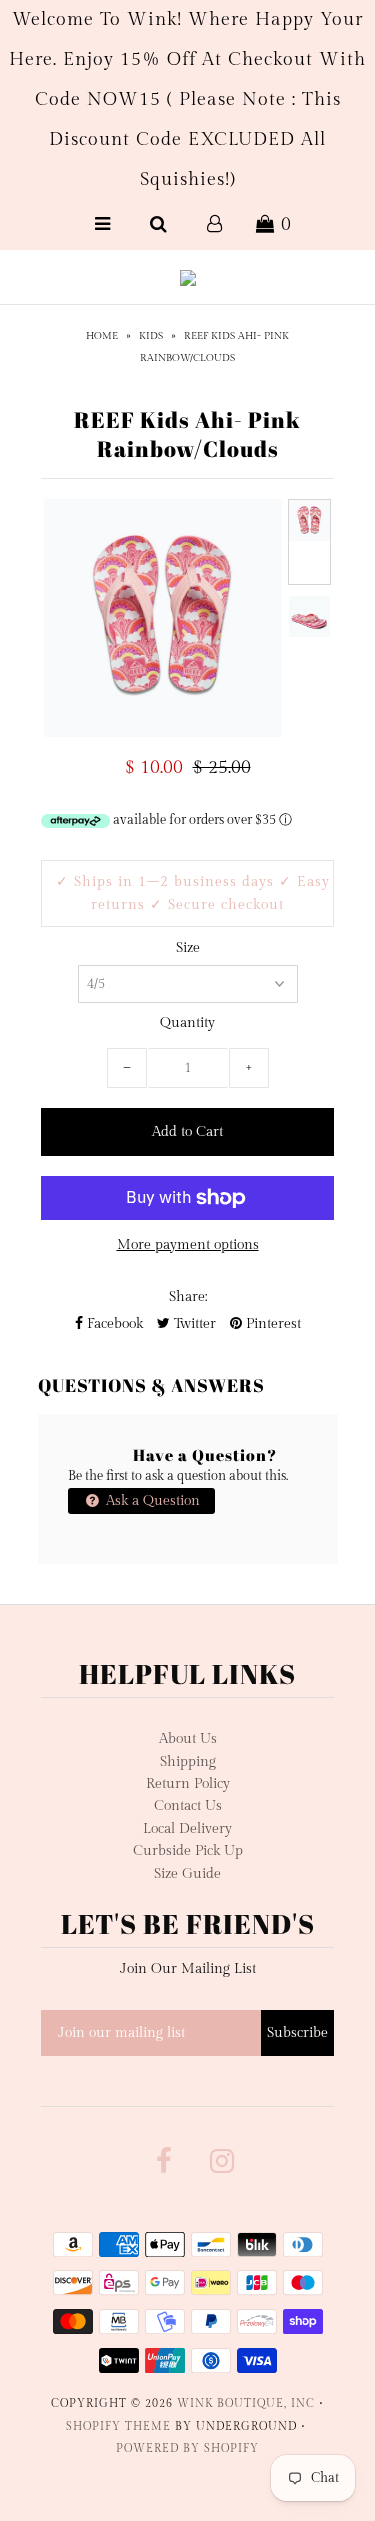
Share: (188, 1297)
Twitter (193, 1324)
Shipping (188, 1762)
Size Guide (187, 1874)
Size (188, 948)
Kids (151, 336)
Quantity (187, 1023)
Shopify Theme (118, 2426)
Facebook (113, 1324)
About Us (188, 1739)
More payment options (188, 1245)
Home (102, 336)
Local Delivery (187, 1829)
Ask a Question (151, 1501)
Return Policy (188, 1784)
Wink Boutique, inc (246, 2403)
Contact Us (188, 1806)
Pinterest (271, 1324)
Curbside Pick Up (188, 1851)
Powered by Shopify (187, 2448)
